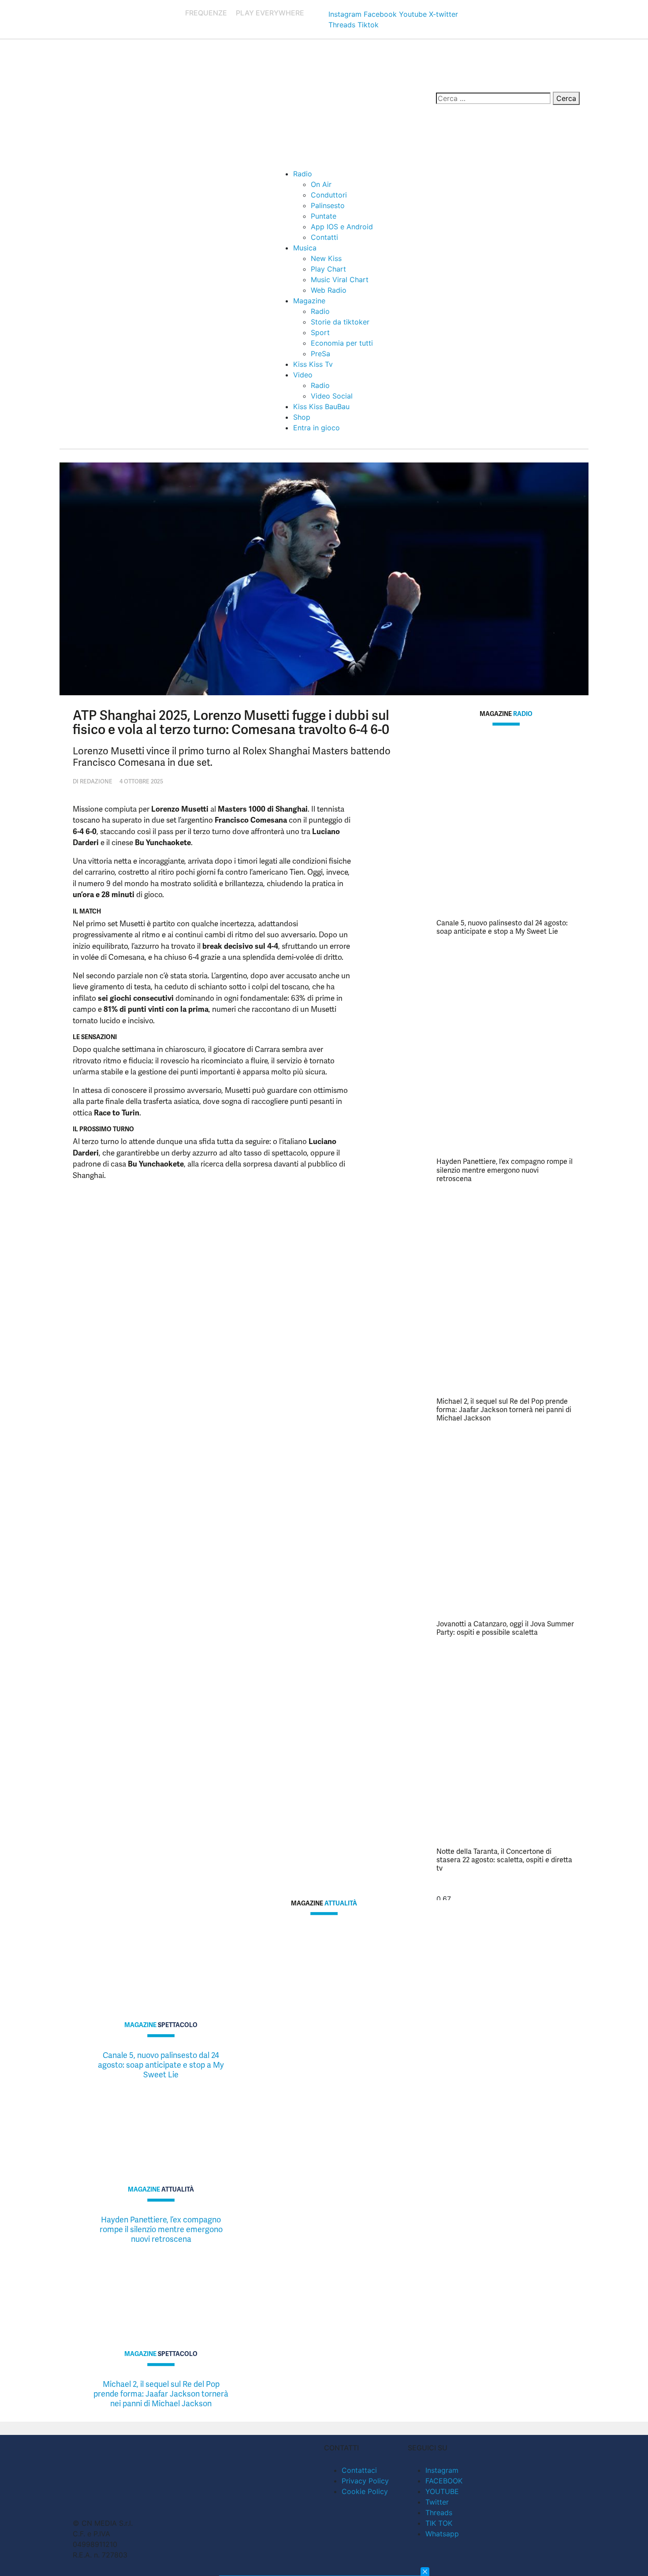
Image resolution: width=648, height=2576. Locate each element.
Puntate (324, 216)
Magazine (309, 301)
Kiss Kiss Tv (313, 364)
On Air (321, 184)
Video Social (332, 396)
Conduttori (329, 195)
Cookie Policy (365, 2491)
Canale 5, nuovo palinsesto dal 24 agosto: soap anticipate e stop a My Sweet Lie (502, 927)
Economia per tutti (342, 343)
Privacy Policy (365, 2481)
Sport (320, 332)
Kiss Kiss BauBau (321, 406)
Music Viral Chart (340, 280)
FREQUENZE (206, 13)
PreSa (320, 354)
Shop (302, 417)
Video (303, 375)
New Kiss (326, 258)
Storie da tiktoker (340, 322)
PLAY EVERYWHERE (270, 13)
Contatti (324, 237)
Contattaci (359, 2470)
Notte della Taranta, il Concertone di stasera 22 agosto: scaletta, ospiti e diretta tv (504, 1860)
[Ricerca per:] (493, 98)
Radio (303, 174)
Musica (305, 248)
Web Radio (329, 290)
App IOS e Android (342, 227)
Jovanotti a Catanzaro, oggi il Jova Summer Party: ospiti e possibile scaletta (505, 1628)
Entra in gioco (317, 428)
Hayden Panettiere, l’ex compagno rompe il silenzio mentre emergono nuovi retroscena (505, 1170)
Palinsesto (328, 205)
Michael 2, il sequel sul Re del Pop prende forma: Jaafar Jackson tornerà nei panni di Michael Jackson (504, 1410)
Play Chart (328, 269)
